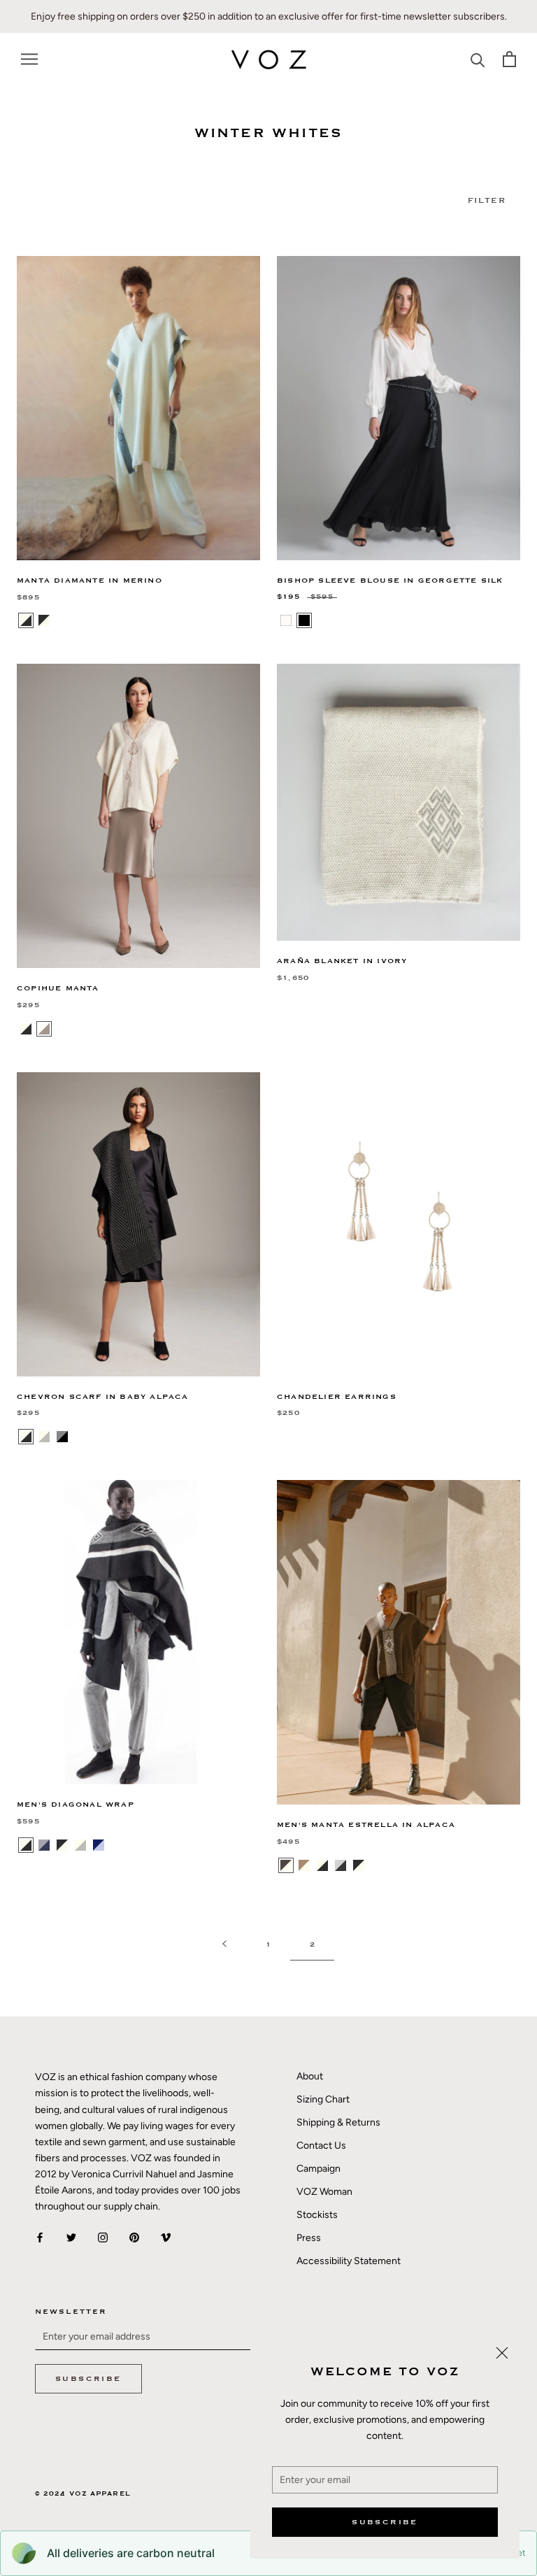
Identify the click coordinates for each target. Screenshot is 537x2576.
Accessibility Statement (349, 2261)
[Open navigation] (29, 59)
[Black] (304, 620)
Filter (487, 200)
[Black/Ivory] (44, 620)
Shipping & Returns (338, 2122)
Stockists (317, 2215)
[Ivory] (286, 620)
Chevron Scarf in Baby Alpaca (103, 1397)
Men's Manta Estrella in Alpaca (366, 1825)
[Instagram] (103, 2236)
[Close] (502, 2353)
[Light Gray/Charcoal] (341, 1865)
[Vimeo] (166, 2236)
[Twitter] (71, 2236)
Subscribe (385, 2522)
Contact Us (321, 2146)
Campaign (318, 2169)
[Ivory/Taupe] (44, 1029)
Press (309, 2238)
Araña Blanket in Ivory (342, 961)
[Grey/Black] (62, 1437)
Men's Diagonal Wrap (76, 1805)
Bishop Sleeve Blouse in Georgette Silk (390, 581)
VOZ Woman (324, 2192)
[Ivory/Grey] (44, 1437)
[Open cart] (509, 59)
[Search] (478, 59)
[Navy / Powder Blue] (99, 1845)
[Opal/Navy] (44, 1845)
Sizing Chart (323, 2099)
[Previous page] (224, 1945)
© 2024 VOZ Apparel (83, 2494)
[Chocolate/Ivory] (286, 1865)
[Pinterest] (134, 2236)
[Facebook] (40, 2236)
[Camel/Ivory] (304, 1865)
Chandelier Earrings (337, 1397)
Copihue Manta (58, 988)
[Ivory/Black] (26, 620)
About (310, 2076)
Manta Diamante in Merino (89, 581)
